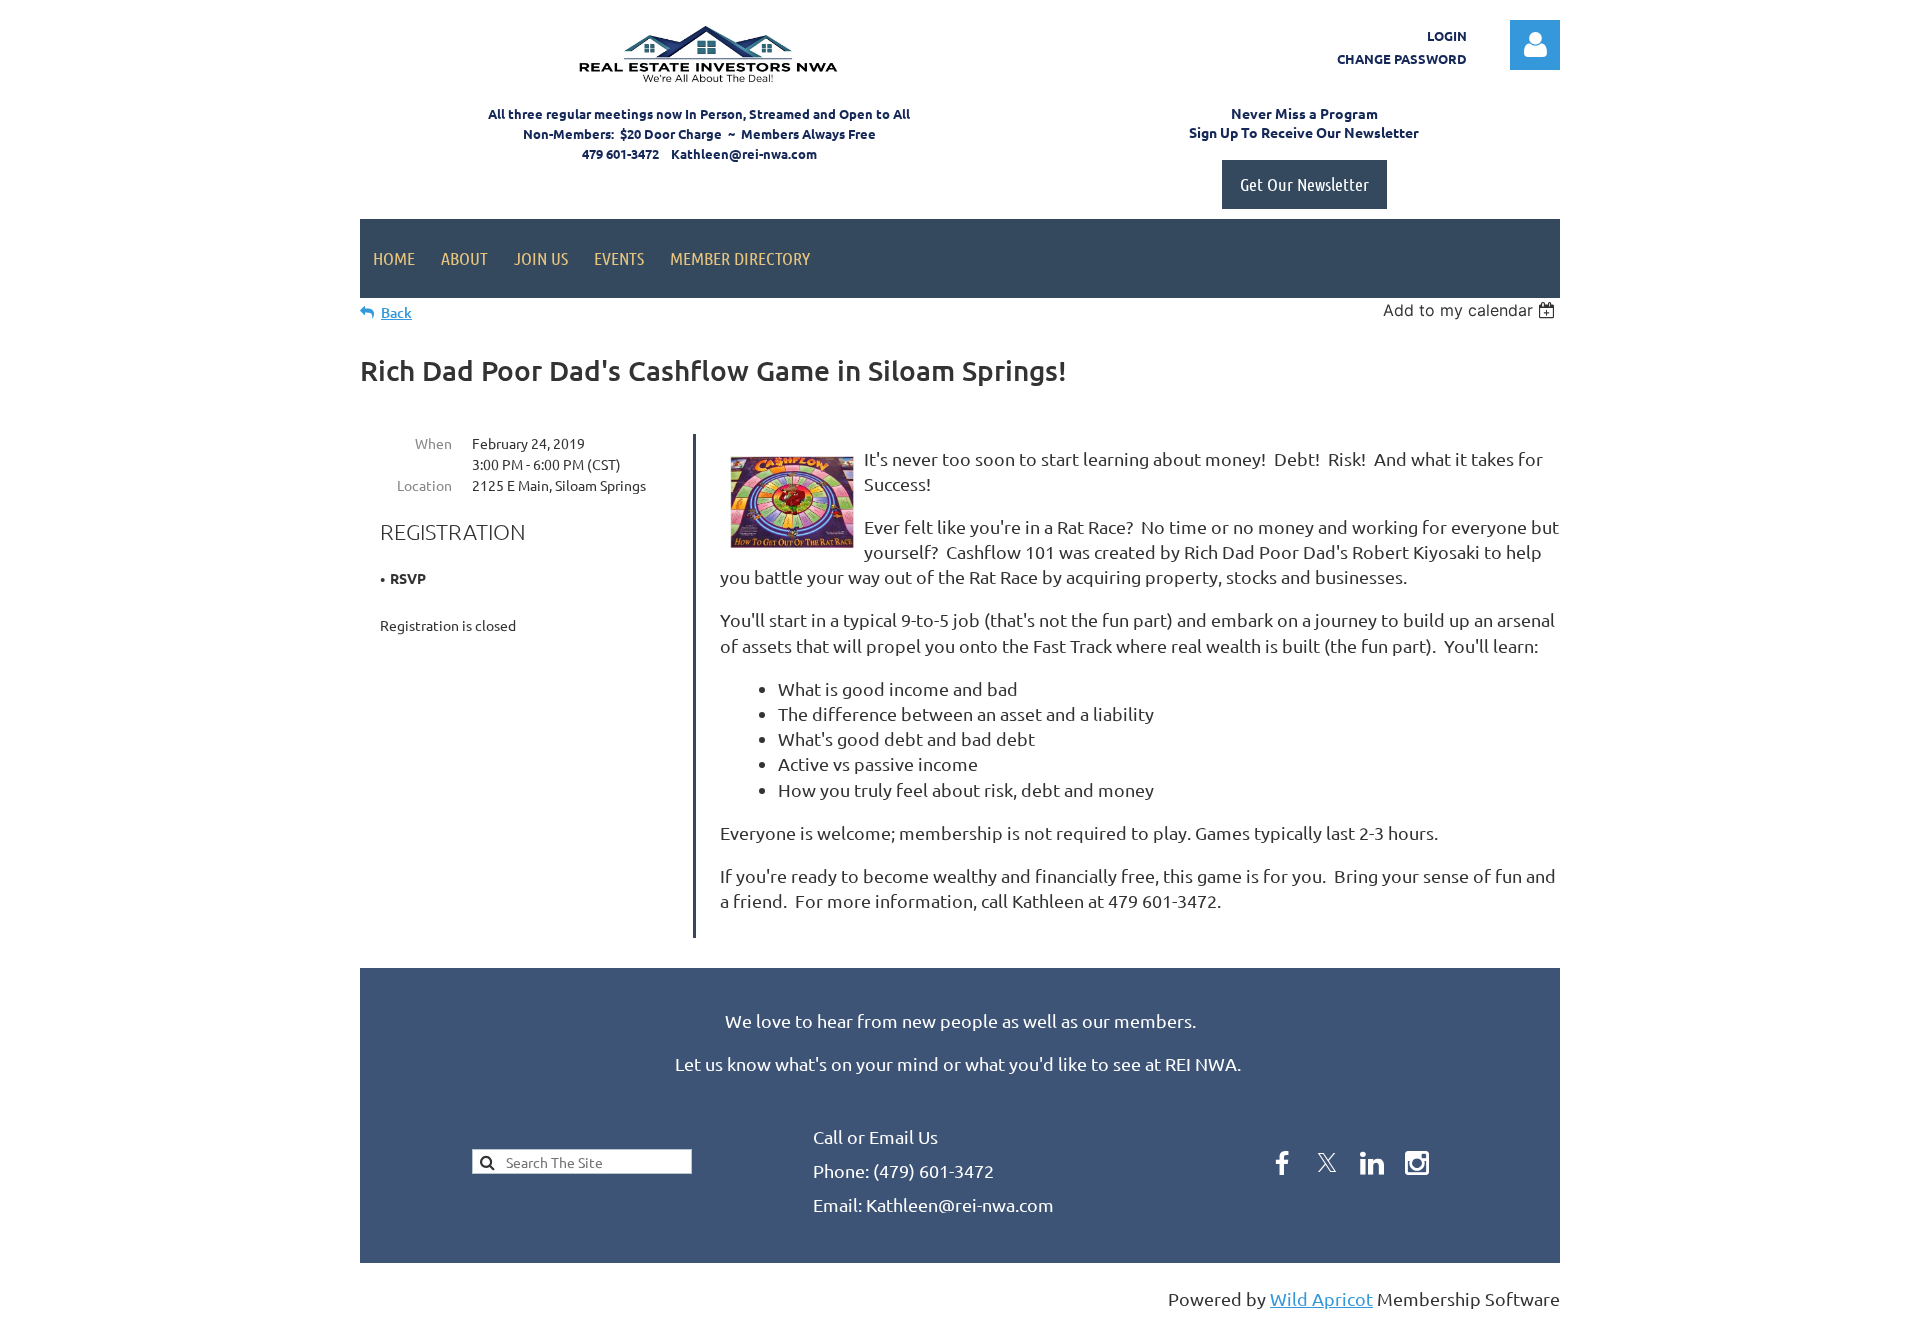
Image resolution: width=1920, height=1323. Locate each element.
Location (424, 485)
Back (396, 312)
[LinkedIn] (1372, 1163)
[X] (1327, 1163)
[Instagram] (1417, 1163)
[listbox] (1471, 310)
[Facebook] (1282, 1163)
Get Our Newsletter (1304, 184)
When (433, 443)
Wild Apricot (1321, 1298)
